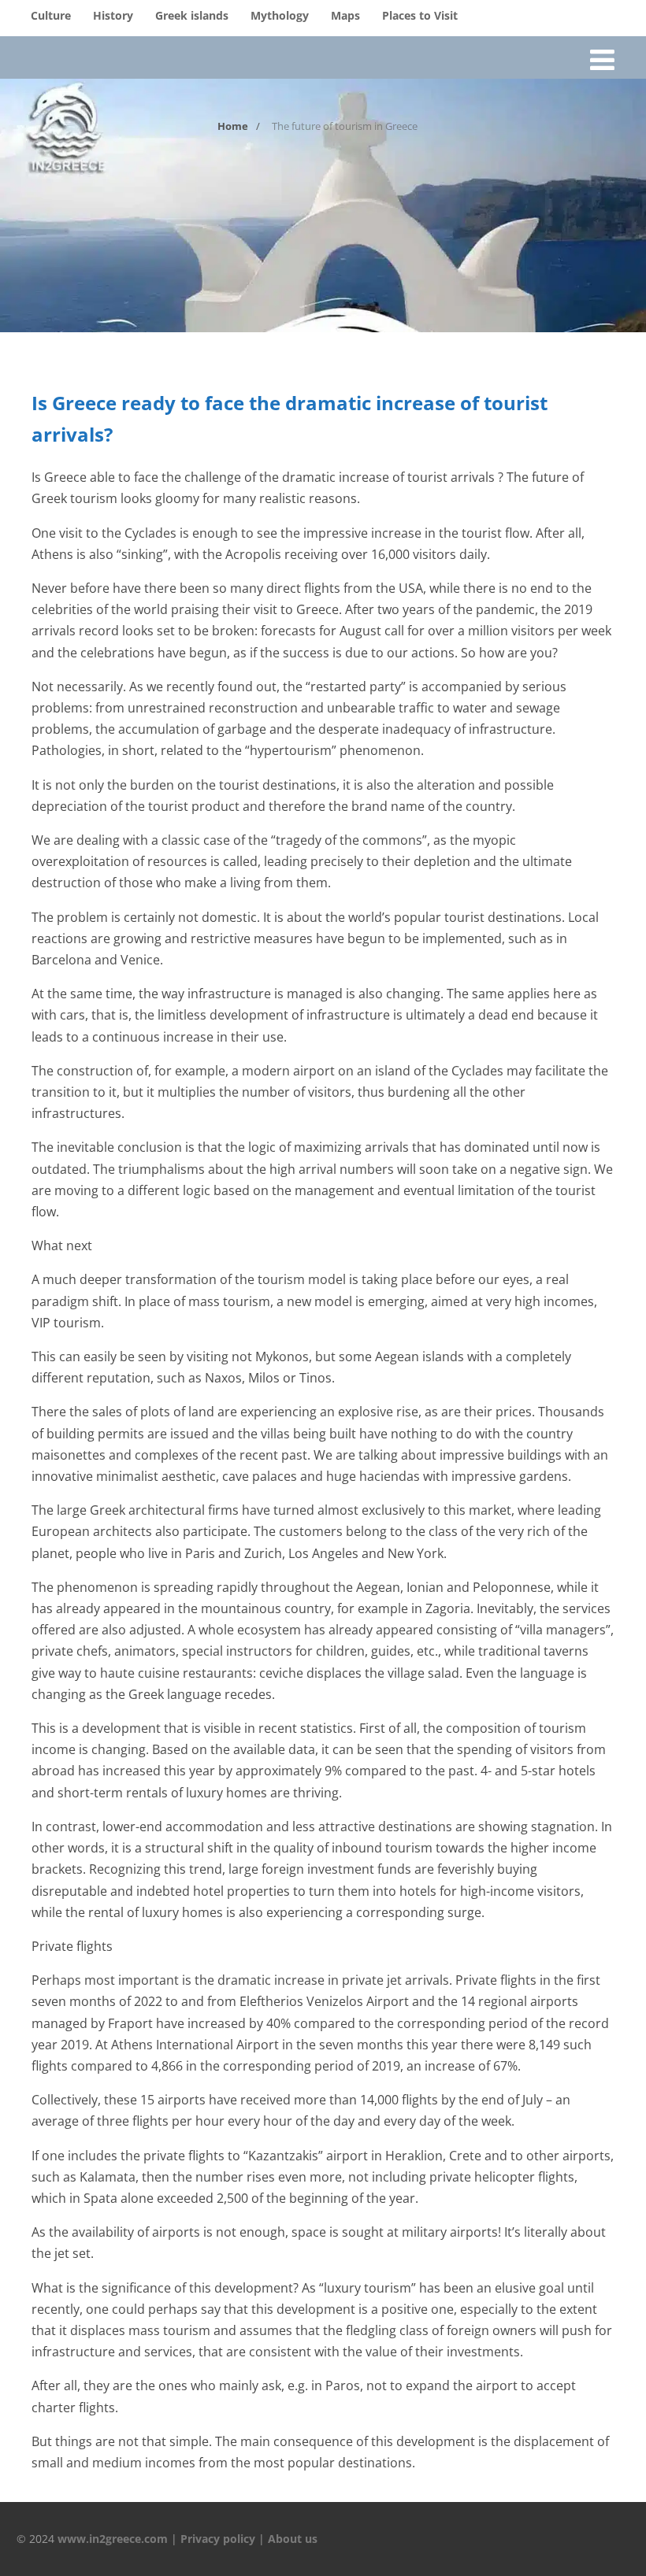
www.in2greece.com (113, 2539)
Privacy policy (218, 2539)
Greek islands (192, 15)
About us (293, 2539)
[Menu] (602, 59)
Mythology (280, 15)
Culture (51, 15)
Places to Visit (420, 15)
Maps (345, 15)
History (113, 15)
